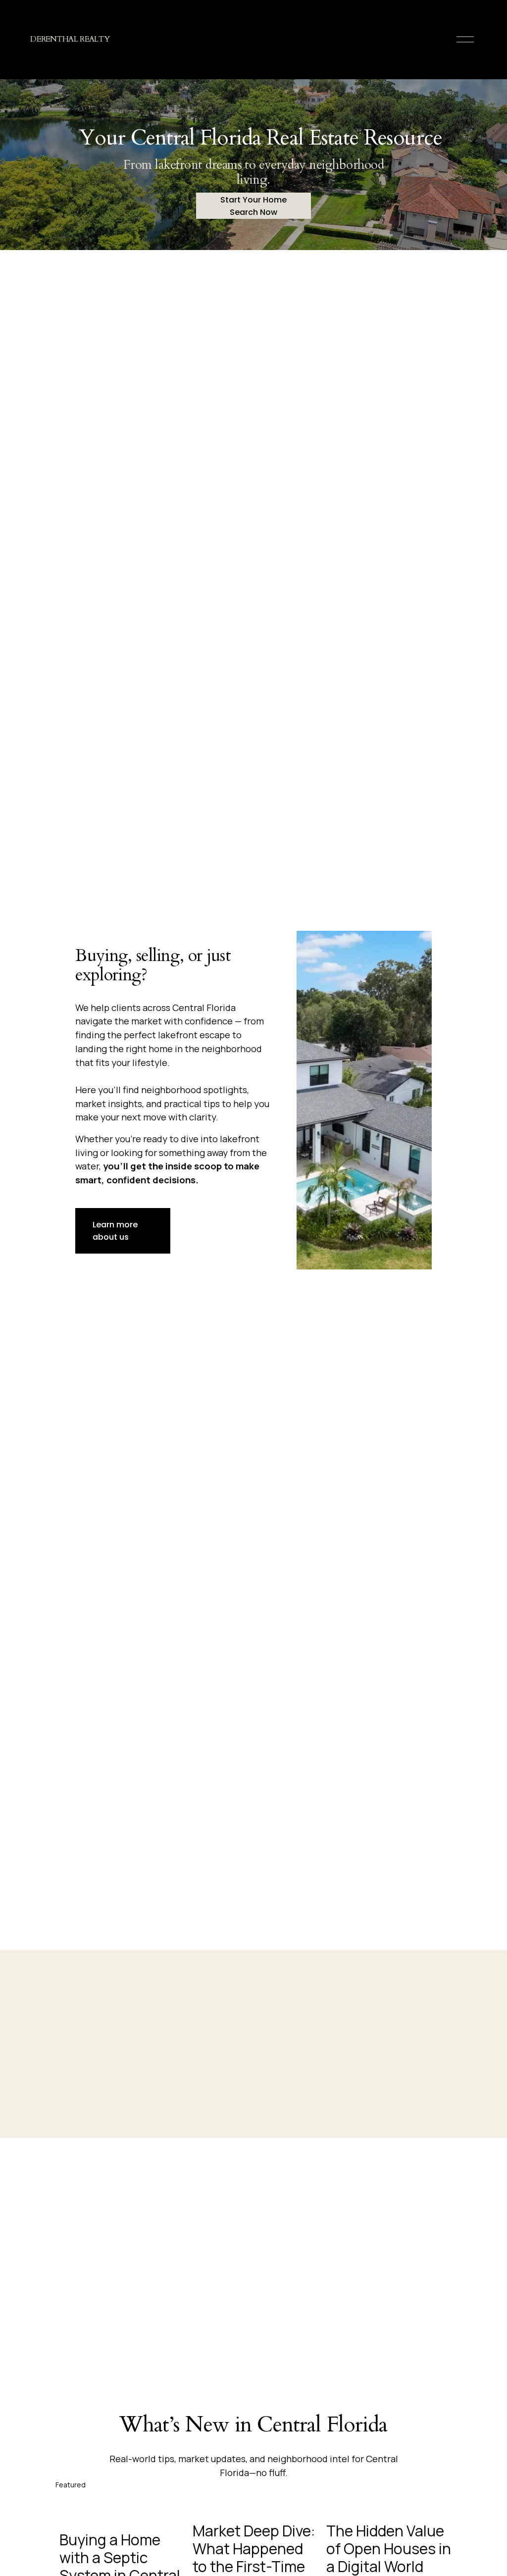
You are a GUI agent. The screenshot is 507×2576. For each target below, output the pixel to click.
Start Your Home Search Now (253, 206)
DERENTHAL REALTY (70, 39)
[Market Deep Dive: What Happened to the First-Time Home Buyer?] (255, 2506)
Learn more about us (115, 1231)
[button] (435, 2484)
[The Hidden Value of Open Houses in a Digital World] (389, 2506)
